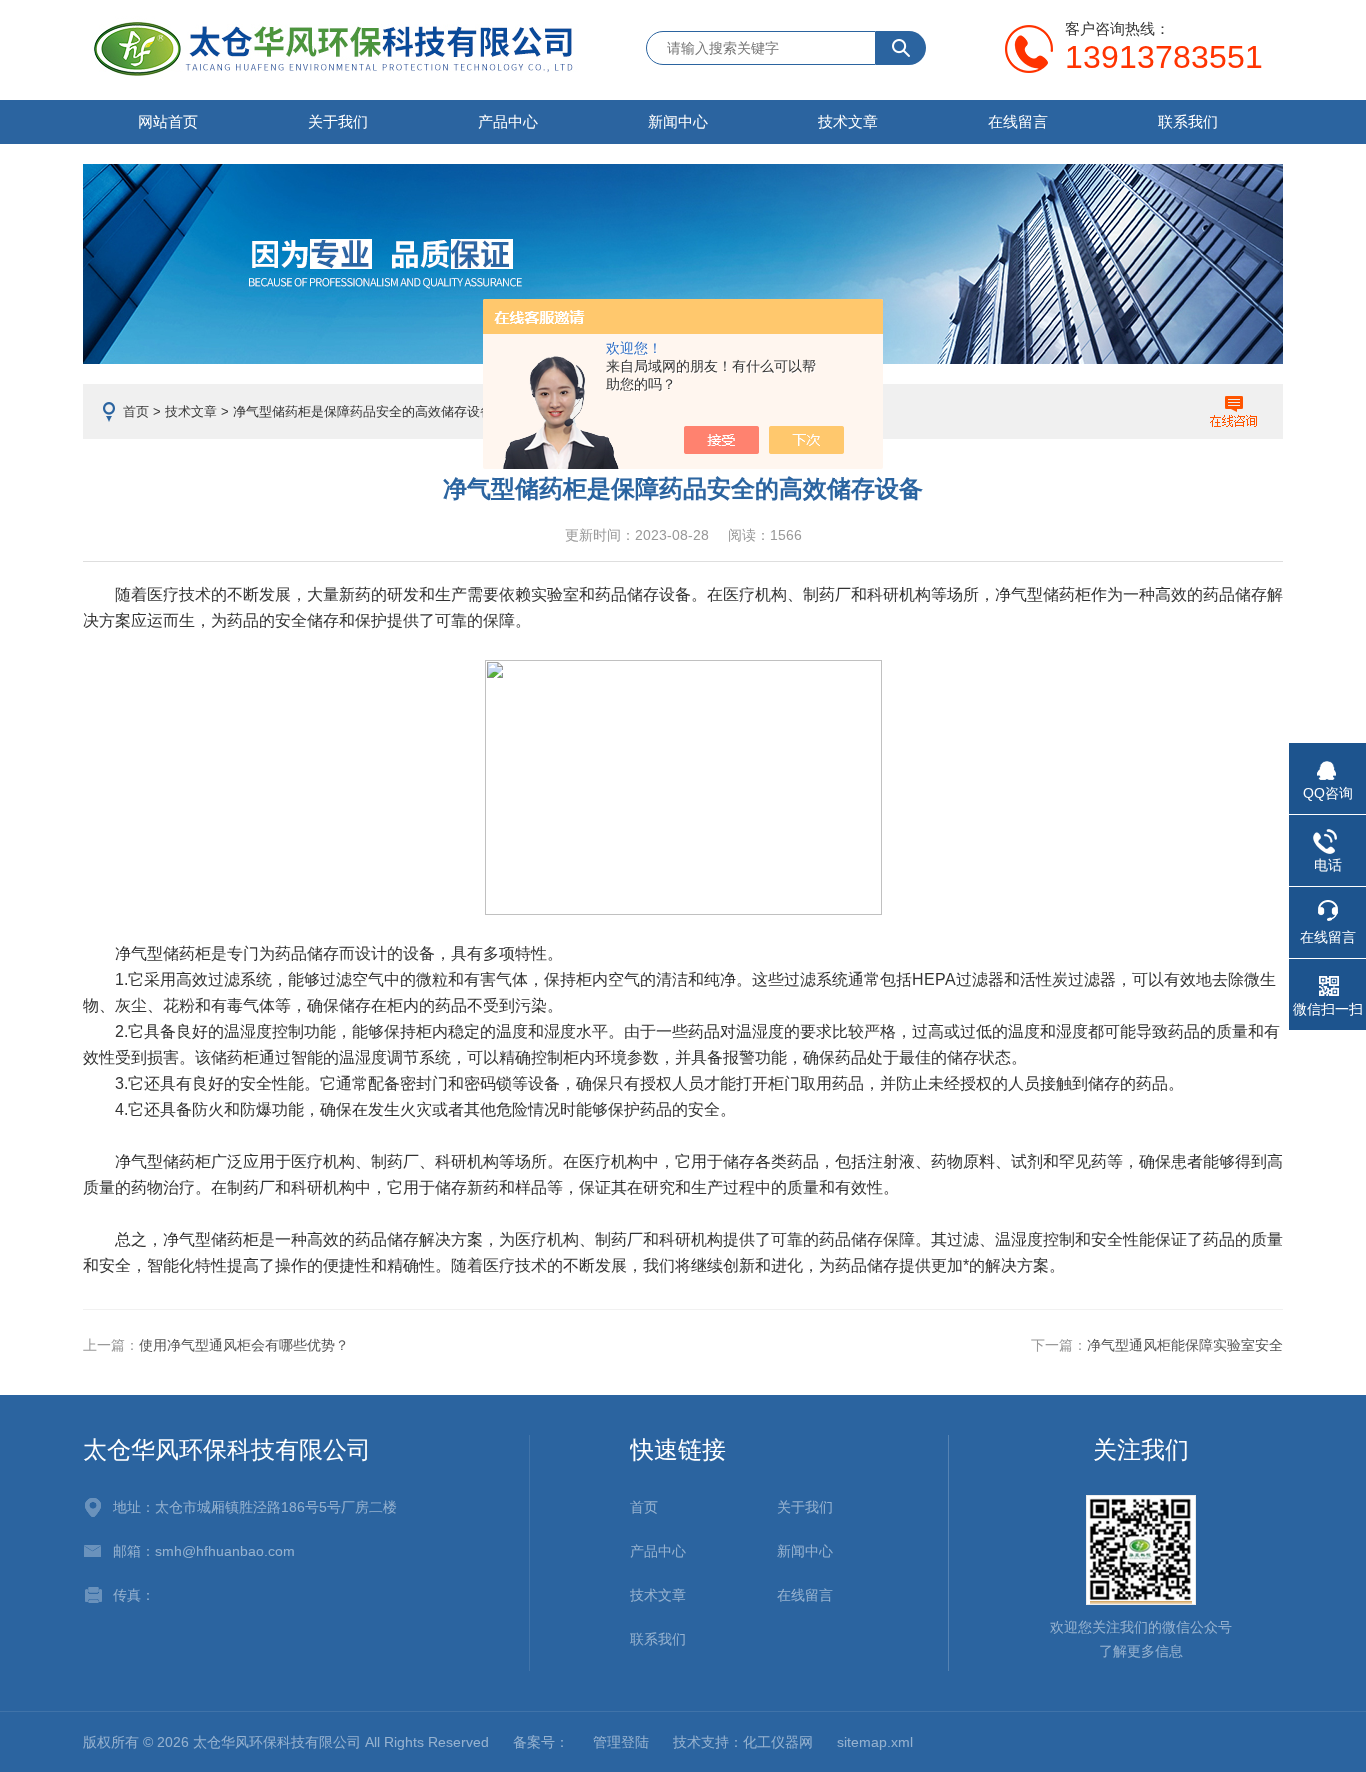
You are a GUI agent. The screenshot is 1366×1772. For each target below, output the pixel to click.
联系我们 (1188, 121)
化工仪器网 (778, 1742)
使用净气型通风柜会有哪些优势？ (244, 1345)
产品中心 (508, 121)
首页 (136, 411)
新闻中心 (678, 121)
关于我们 (338, 121)
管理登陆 (621, 1742)
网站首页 (168, 121)
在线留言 (1018, 121)
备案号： (541, 1742)
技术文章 (848, 121)
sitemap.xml (875, 1742)
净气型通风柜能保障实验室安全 (1185, 1345)
